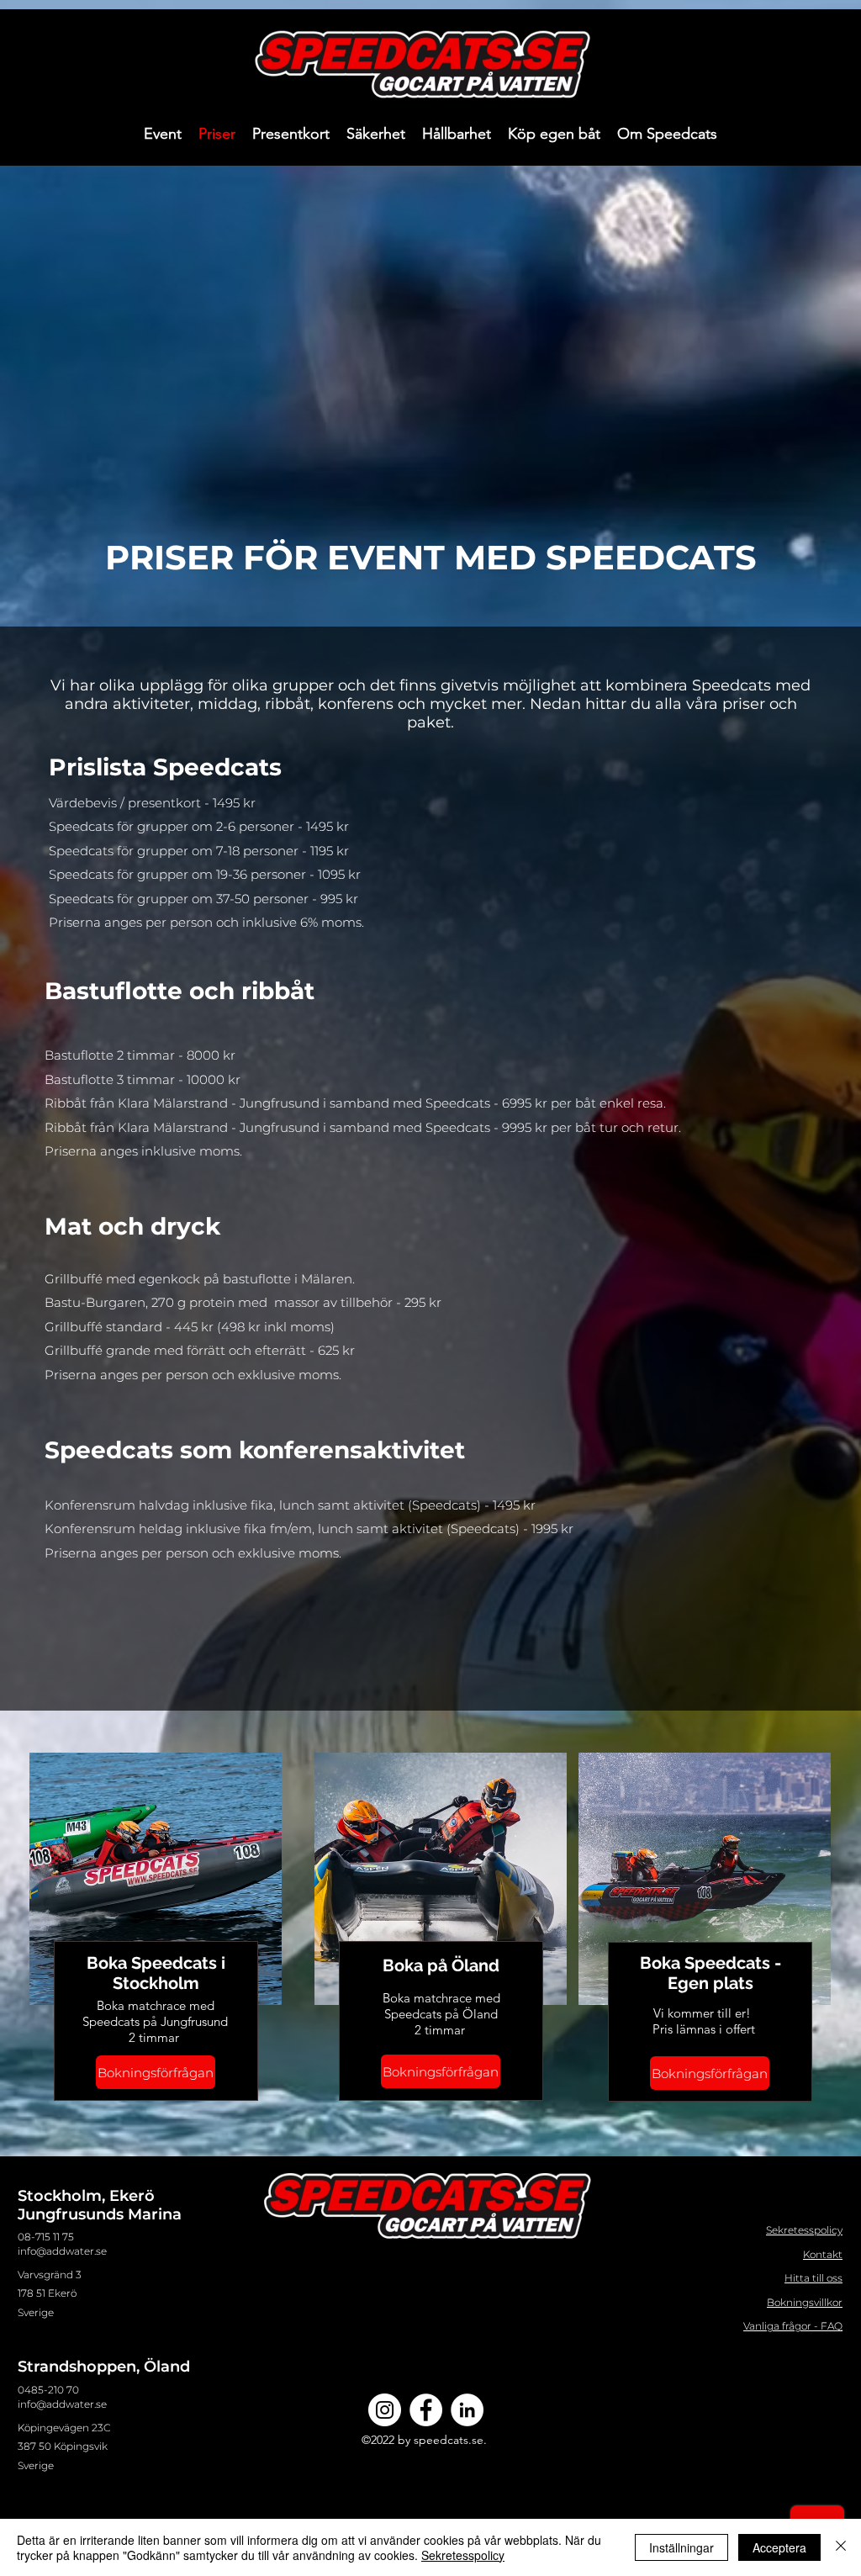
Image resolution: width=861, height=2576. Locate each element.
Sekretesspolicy (463, 2555)
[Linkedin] (467, 2410)
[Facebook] (426, 2410)
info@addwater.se (62, 2251)
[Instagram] (385, 2410)
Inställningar (681, 2547)
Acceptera (779, 2547)
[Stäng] (841, 2547)
